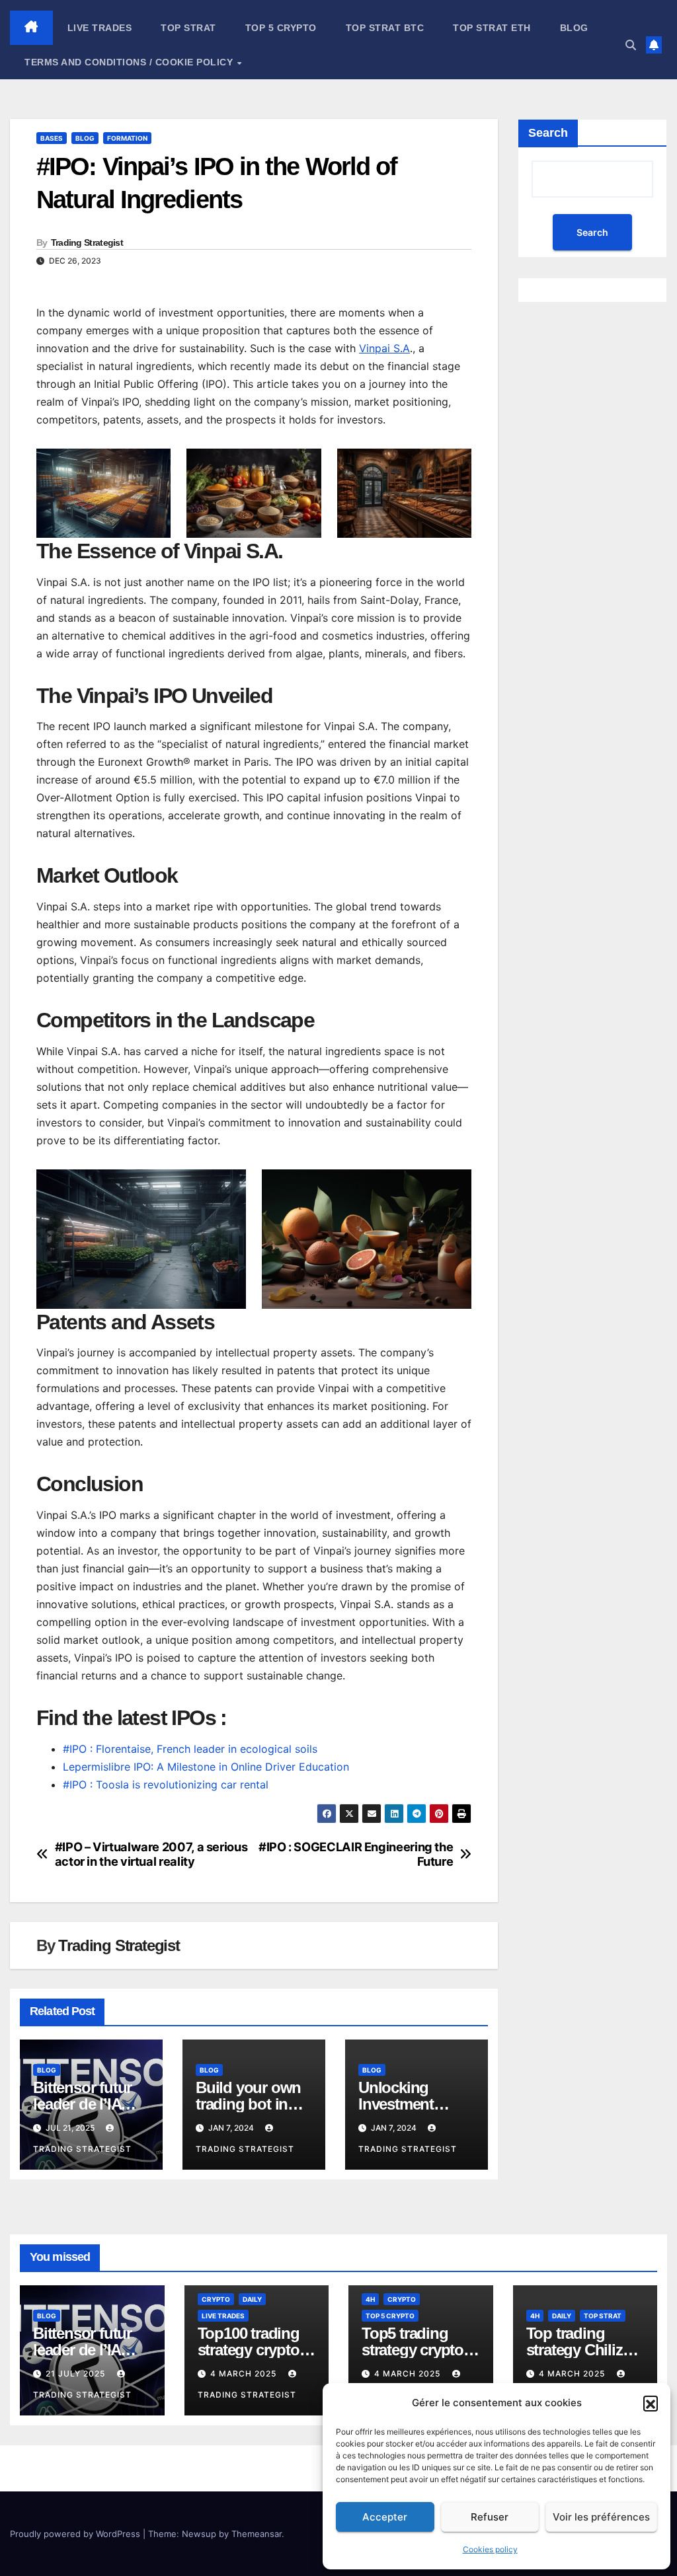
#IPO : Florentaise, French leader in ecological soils (190, 1749)
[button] (651, 2403)
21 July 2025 (77, 2374)
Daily (252, 2299)
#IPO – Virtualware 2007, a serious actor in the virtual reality (151, 1854)
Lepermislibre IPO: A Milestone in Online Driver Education (206, 1767)
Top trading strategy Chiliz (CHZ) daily (575, 2350)
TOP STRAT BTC (385, 28)
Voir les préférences (601, 2517)
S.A (402, 348)
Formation (127, 138)
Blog (574, 28)
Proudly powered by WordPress (76, 2534)
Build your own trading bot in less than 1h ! (248, 2104)
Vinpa (373, 348)
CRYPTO (216, 2299)
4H (370, 2299)
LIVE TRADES (100, 28)
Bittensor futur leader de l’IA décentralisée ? (85, 2104)
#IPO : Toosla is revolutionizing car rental (166, 1785)
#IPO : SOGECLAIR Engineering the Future (356, 1854)
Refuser (490, 2517)
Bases (52, 138)
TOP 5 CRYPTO (281, 28)
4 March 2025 (245, 2374)
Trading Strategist (87, 242)
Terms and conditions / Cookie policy (130, 62)
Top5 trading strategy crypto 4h (413, 2350)
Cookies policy (490, 2549)
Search (548, 133)
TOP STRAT (188, 28)
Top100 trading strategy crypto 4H (249, 2350)
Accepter (385, 2517)
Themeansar (257, 2534)
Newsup (199, 2534)
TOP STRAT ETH (492, 28)
